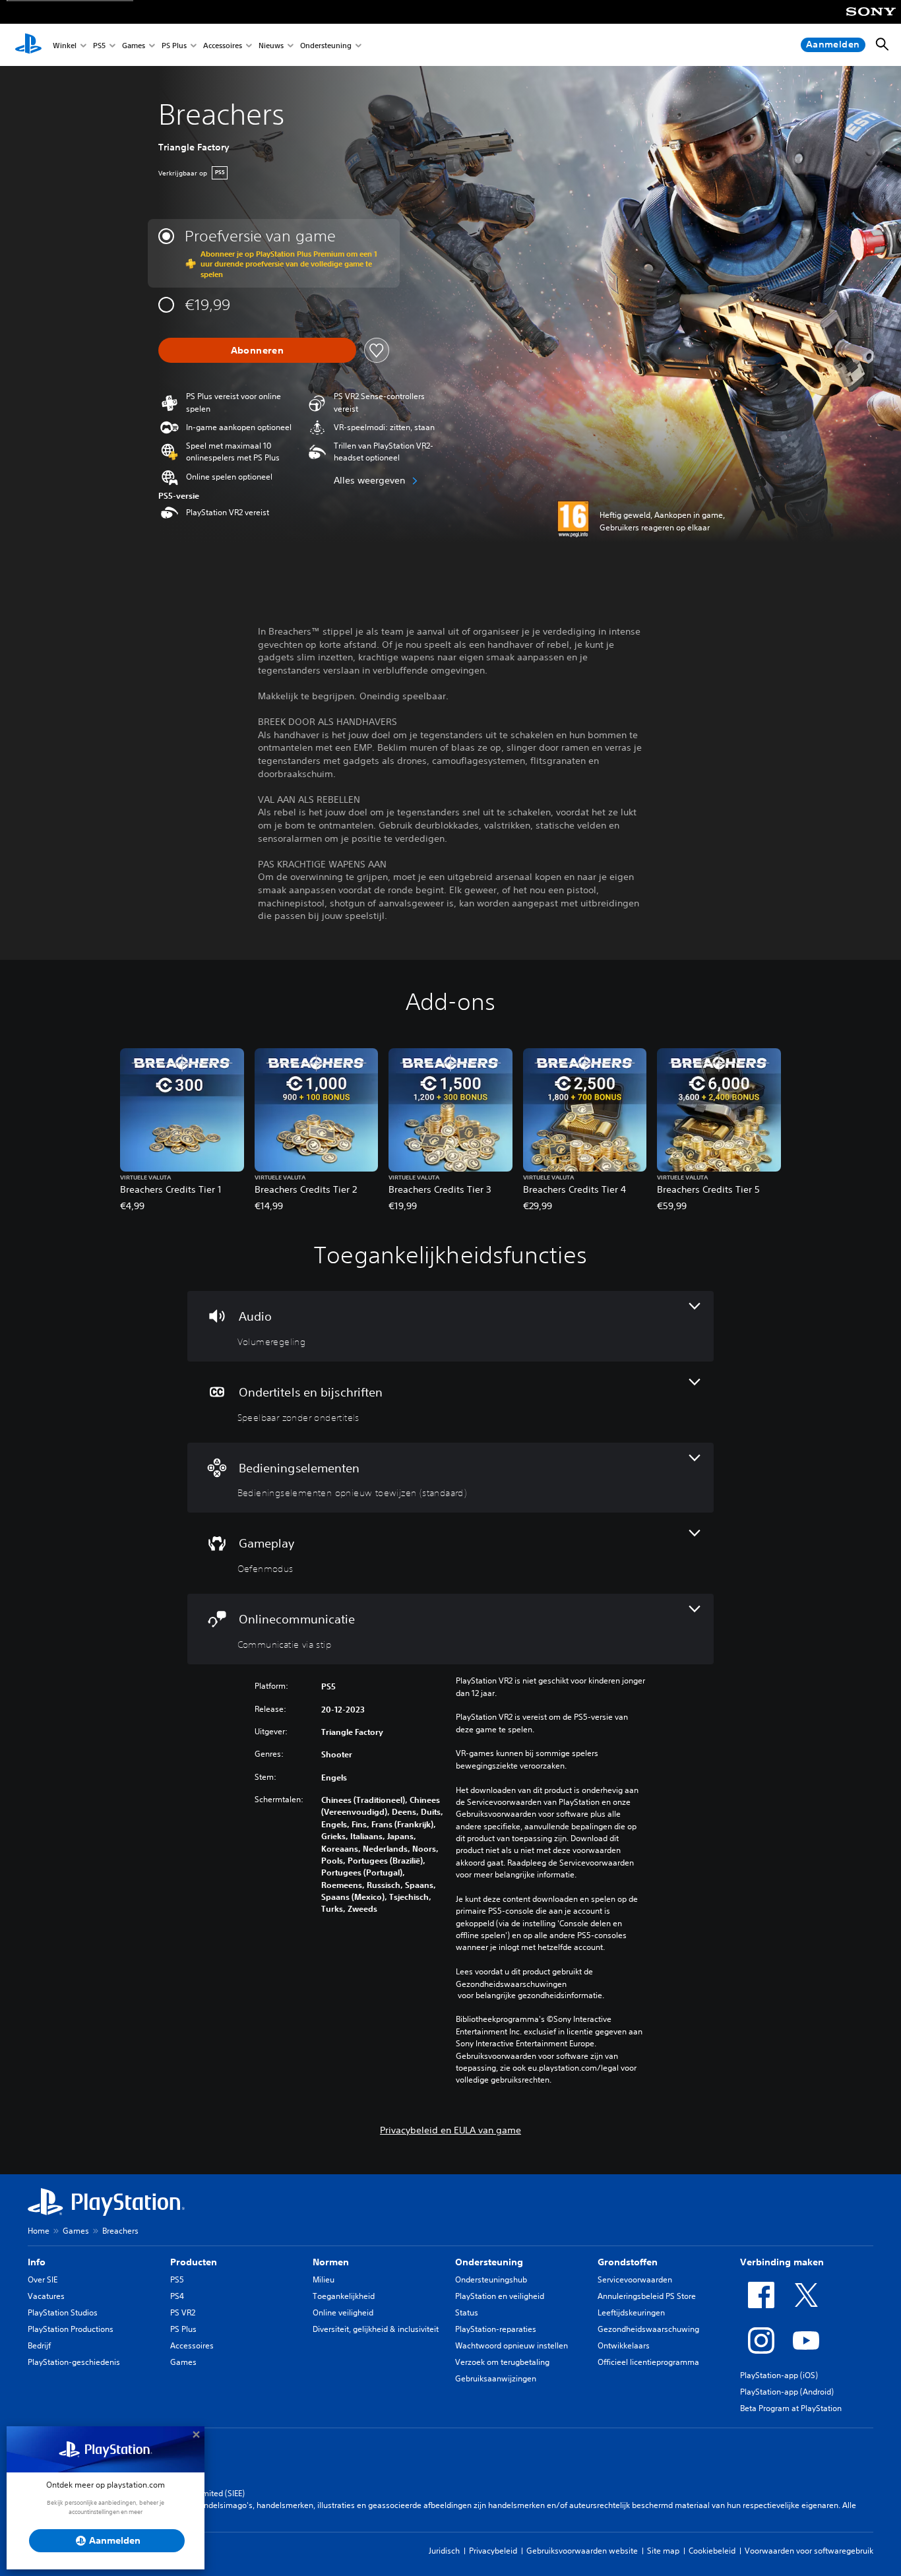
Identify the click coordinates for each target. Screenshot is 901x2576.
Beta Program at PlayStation (791, 2408)
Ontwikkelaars (624, 2345)
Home (39, 2231)
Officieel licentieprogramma (648, 2362)
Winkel (65, 45)
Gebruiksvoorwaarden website (582, 2551)
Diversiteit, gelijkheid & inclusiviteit (376, 2329)
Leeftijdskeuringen (631, 2312)
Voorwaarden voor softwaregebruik (809, 2551)
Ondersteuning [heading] (489, 2262)
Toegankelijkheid (344, 2296)
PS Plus (174, 45)
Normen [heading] (331, 2262)
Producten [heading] (194, 2262)
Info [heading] (37, 2262)
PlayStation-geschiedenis (74, 2362)
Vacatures (46, 2296)
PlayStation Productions (71, 2329)
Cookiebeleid (712, 2551)
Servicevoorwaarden (635, 2279)
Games (134, 45)
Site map (663, 2551)
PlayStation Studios (63, 2312)
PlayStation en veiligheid (500, 2296)
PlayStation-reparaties (496, 2329)
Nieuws (271, 45)
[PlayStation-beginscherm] (28, 45)
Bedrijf (39, 2345)
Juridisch (444, 2551)
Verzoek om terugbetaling (502, 2362)
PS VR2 (183, 2312)
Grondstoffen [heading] (628, 2262)
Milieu (324, 2279)
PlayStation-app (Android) (787, 2392)
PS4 (177, 2296)
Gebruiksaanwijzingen (496, 2378)
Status (467, 2312)
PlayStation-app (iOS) (779, 2375)
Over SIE (43, 2279)
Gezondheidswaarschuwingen (511, 1984)
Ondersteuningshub (491, 2279)
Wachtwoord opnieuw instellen (512, 2345)
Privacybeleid (493, 2551)
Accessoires (223, 45)
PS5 (99, 45)
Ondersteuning (326, 45)
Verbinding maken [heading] (782, 2262)
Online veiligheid (343, 2312)
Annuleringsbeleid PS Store (647, 2296)
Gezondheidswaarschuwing (648, 2329)
